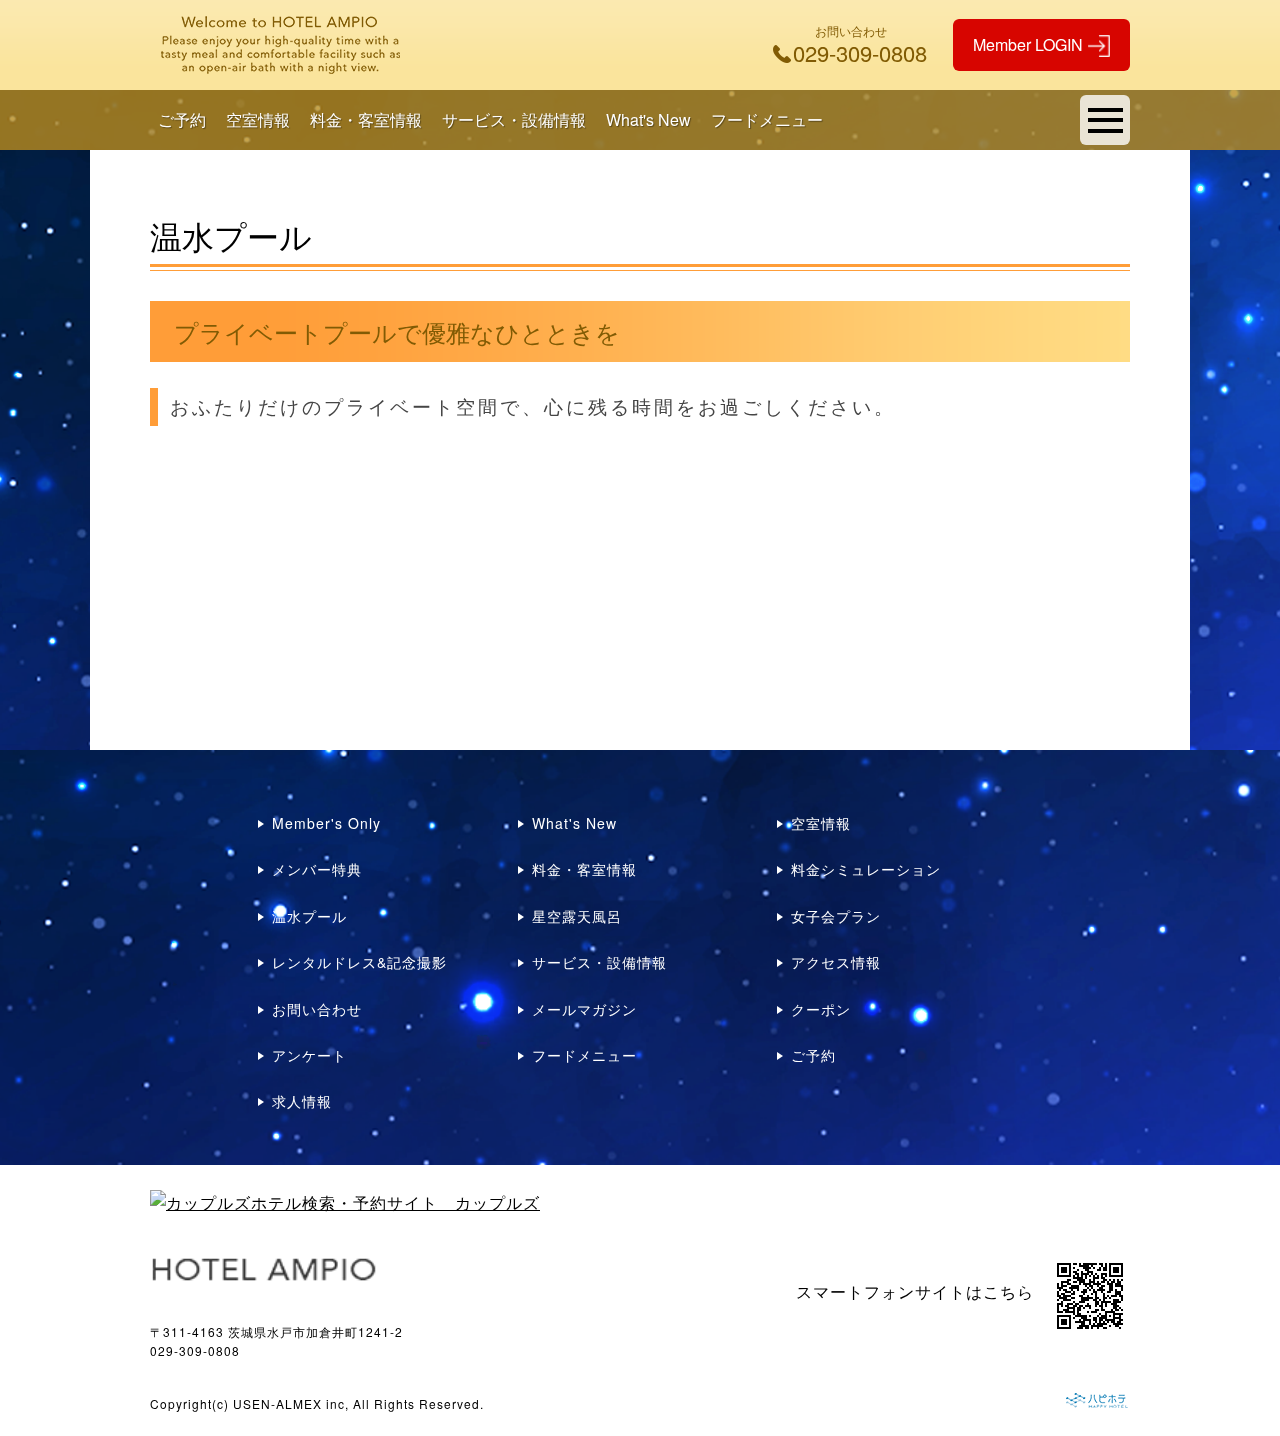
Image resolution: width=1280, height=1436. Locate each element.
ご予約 (182, 119)
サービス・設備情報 (514, 119)
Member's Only (326, 823)
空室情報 (258, 119)
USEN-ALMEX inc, (291, 1403)
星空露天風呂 (577, 916)
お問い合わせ (317, 1009)
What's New (648, 119)
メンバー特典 (317, 869)
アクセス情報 (836, 962)
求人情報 (302, 1101)
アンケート (309, 1055)
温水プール (309, 916)
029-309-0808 (195, 1350)
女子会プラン (836, 916)
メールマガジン (584, 1009)
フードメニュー (767, 119)
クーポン (821, 1009)
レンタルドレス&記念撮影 (359, 962)
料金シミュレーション (866, 869)
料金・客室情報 (366, 119)
